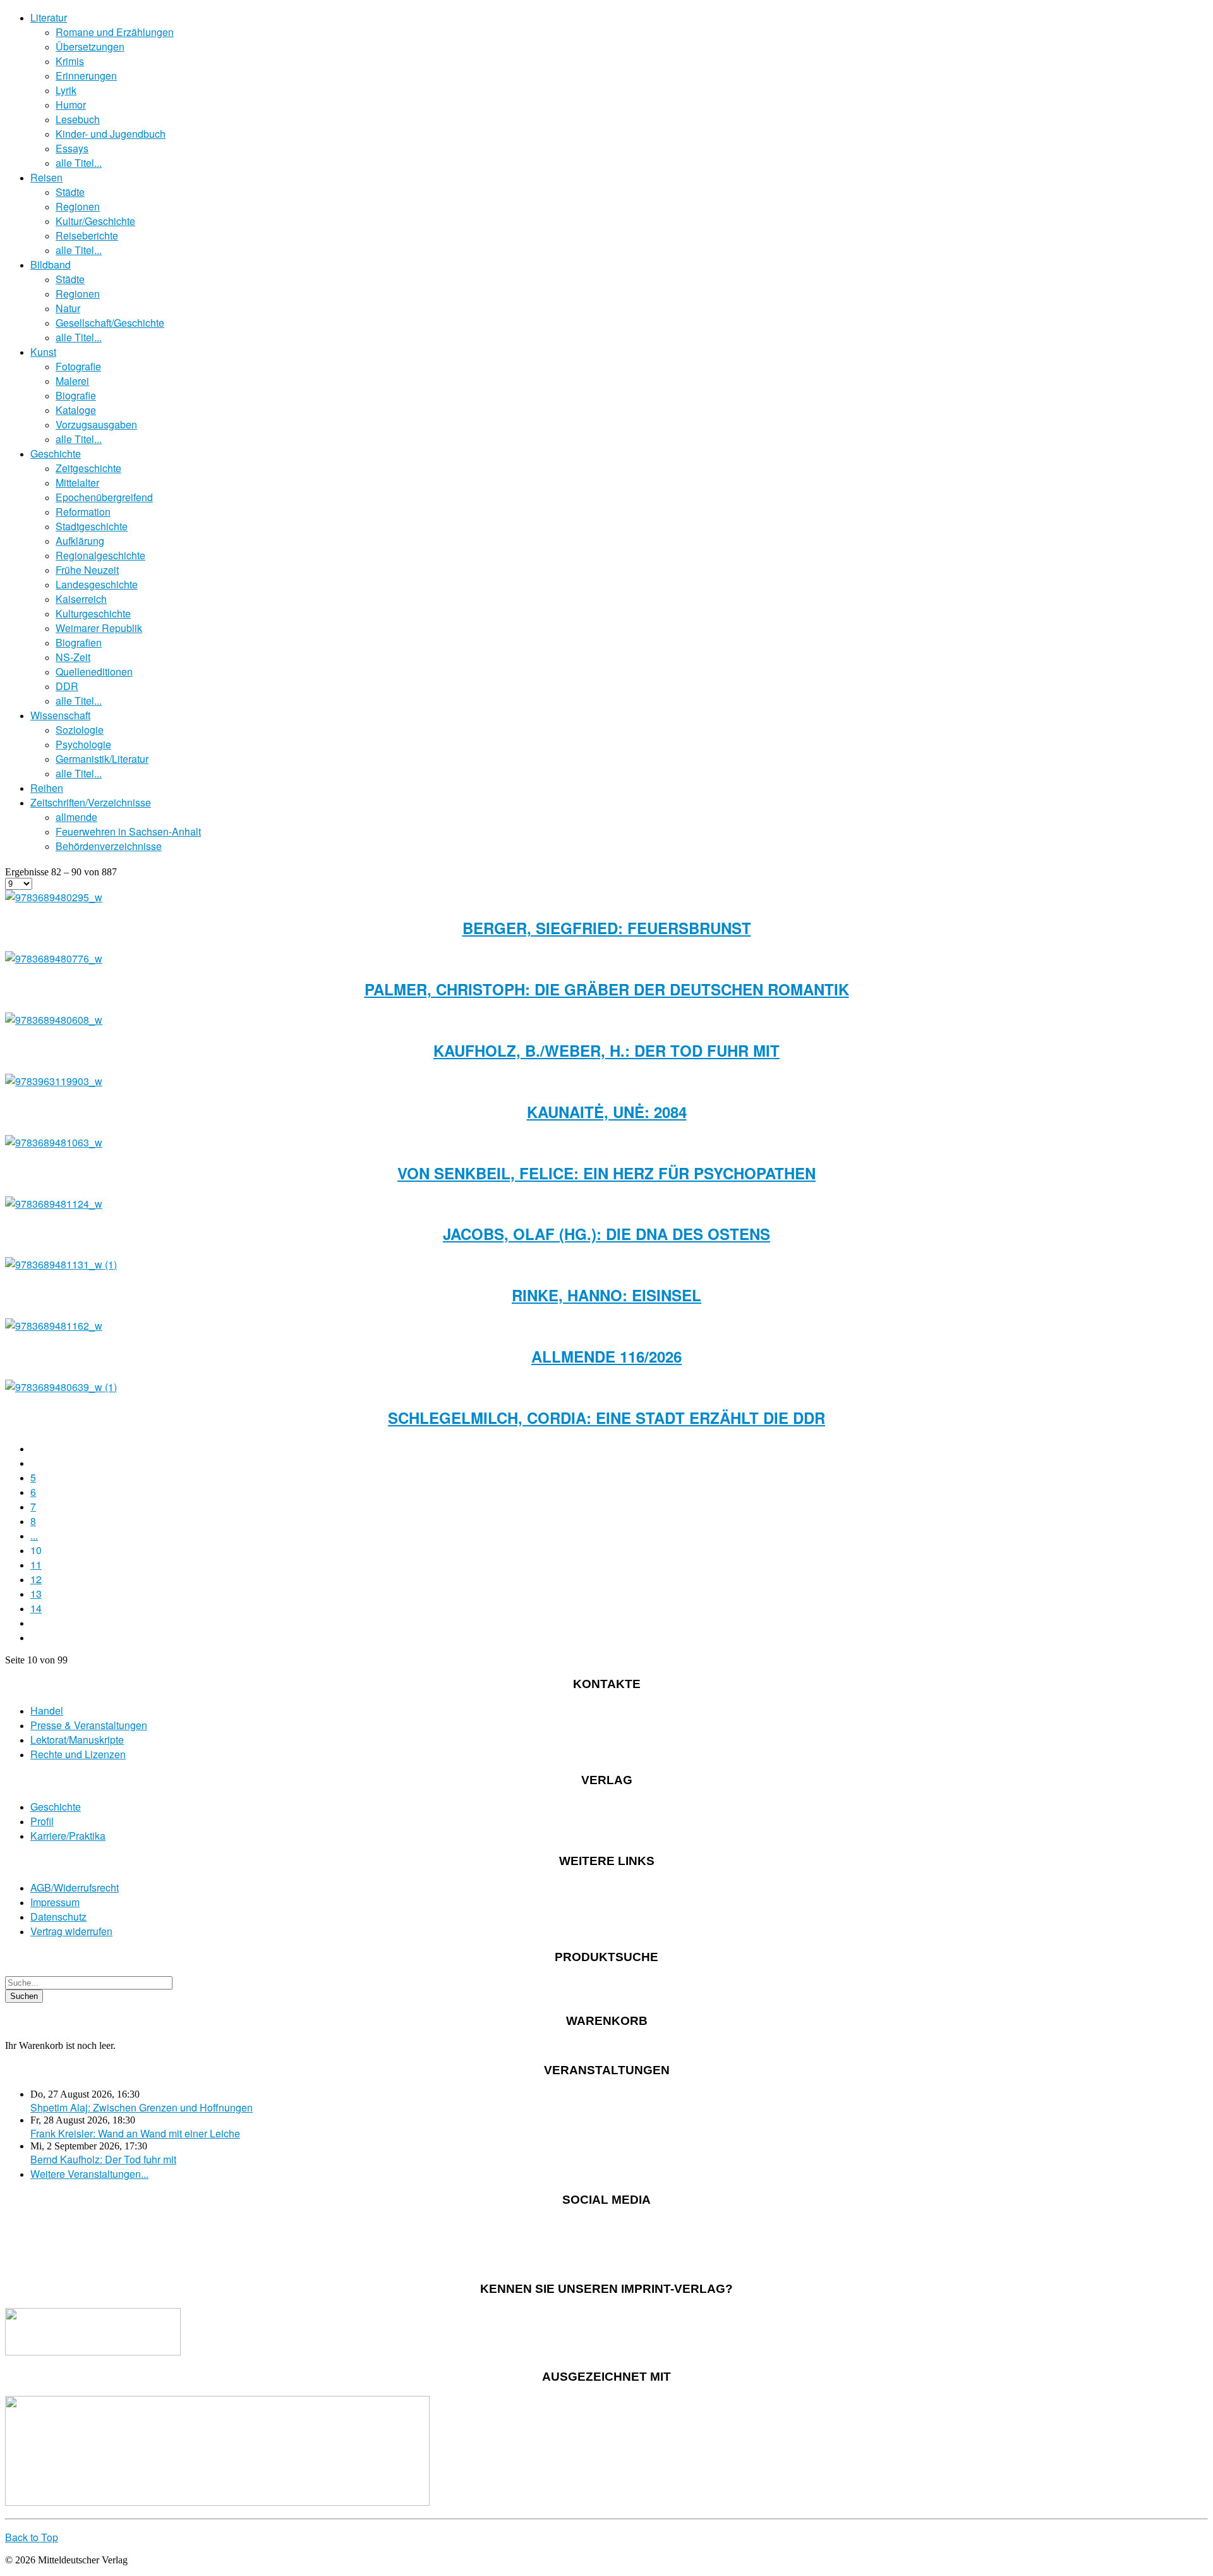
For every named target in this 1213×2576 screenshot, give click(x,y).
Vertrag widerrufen (71, 1931)
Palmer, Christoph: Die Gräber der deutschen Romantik (607, 989)
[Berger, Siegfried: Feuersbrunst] (54, 897)
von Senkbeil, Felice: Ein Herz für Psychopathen (606, 1173)
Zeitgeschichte (88, 468)
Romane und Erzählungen (115, 32)
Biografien (79, 642)
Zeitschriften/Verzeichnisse (91, 802)
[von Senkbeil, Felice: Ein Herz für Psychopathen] (54, 1142)
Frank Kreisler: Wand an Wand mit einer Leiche (135, 2133)
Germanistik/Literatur (102, 759)
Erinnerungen (86, 76)
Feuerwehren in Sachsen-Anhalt (128, 831)
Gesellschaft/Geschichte (110, 323)
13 (36, 1594)
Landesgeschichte (97, 584)
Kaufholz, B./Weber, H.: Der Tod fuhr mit (606, 1050)
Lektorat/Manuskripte (77, 1740)
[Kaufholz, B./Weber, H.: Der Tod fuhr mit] (54, 1020)
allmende (76, 817)
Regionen (78, 206)
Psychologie (83, 744)
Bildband (51, 264)
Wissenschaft (60, 715)
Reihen (47, 788)
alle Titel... (79, 163)
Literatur (49, 17)
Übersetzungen (90, 46)
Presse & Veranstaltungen (89, 1725)
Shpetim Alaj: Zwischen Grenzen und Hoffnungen (142, 2107)
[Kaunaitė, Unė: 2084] (54, 1081)
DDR (67, 686)
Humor (71, 105)
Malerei (72, 381)
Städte (70, 192)
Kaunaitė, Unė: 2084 (607, 1112)
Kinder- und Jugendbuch (111, 134)
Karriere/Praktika (68, 1836)
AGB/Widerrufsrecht (75, 1887)
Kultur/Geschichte (95, 221)
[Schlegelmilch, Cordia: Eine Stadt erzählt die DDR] (61, 1387)
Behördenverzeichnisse (109, 846)
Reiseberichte (87, 235)
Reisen (46, 177)
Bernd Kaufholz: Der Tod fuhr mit (103, 2159)
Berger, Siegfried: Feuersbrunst (607, 928)
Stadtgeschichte (92, 526)
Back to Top (32, 2537)
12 (36, 1579)
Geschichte (56, 453)
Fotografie (78, 366)
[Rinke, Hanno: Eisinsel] (61, 1264)
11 (36, 1564)
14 (36, 1608)
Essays (72, 148)
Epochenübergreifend (104, 497)
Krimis (70, 61)
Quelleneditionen (94, 671)
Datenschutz (58, 1917)
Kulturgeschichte (93, 613)
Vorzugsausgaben (96, 424)
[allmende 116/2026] (54, 1326)
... (34, 1535)
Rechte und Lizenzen (78, 1754)
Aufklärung (80, 541)
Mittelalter (77, 483)
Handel (47, 1710)
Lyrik (66, 90)
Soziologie (80, 730)
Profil (42, 1821)
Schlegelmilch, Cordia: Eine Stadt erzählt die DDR (606, 1418)
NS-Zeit (73, 657)
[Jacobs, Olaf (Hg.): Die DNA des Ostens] (54, 1204)
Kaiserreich (81, 599)
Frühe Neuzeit (87, 570)
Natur (68, 308)
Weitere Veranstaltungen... (89, 2174)
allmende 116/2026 (606, 1356)
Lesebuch (78, 119)
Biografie (76, 395)
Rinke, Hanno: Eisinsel (606, 1295)
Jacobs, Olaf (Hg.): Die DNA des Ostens (606, 1234)
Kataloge (76, 410)
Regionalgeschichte (100, 555)
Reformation (83, 512)
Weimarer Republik (99, 628)
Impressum (55, 1902)
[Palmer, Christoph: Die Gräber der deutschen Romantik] (54, 958)
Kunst (43, 352)
